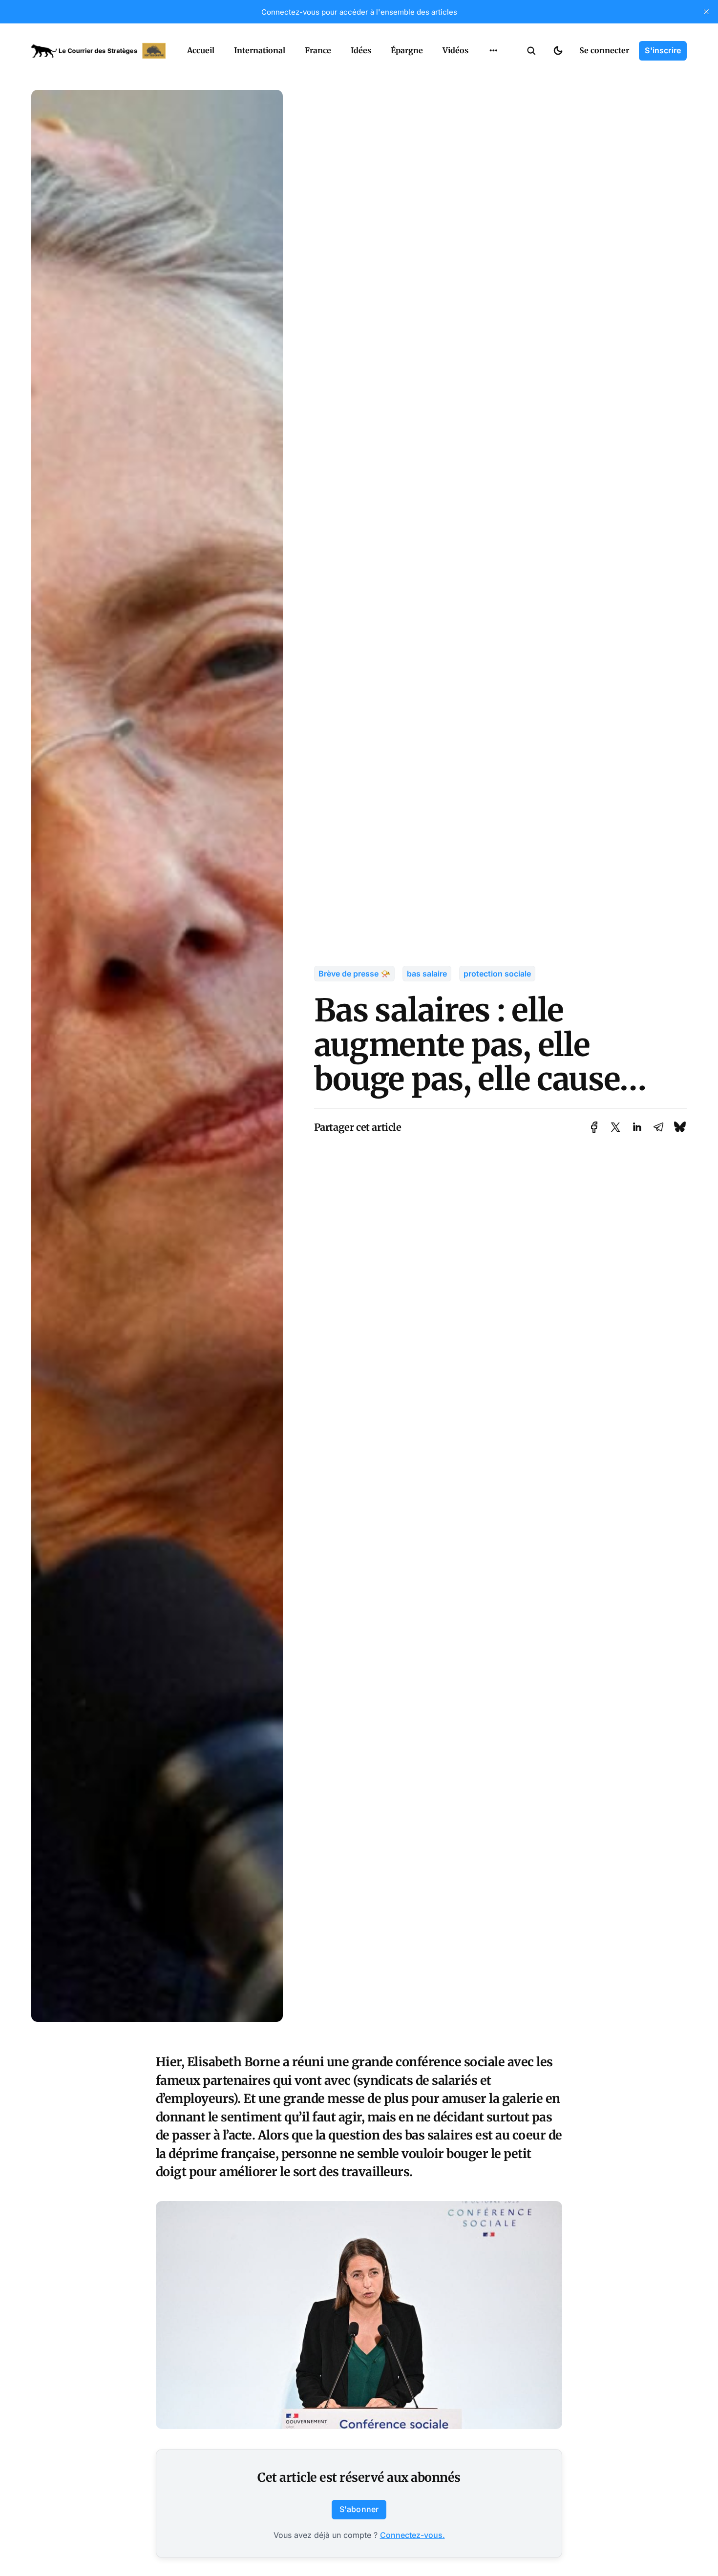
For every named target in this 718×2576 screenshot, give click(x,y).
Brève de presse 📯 (354, 974)
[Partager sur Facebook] (594, 1127)
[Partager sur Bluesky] (680, 1127)
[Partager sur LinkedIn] (637, 1127)
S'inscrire (663, 50)
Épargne (407, 50)
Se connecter (604, 50)
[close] (706, 12)
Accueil (201, 50)
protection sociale (497, 974)
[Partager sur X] (615, 1127)
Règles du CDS (494, 73)
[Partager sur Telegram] (658, 1127)
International (260, 50)
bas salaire (427, 974)
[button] (531, 51)
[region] (493, 51)
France (318, 50)
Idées (361, 50)
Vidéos (455, 50)
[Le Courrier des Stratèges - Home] (98, 51)
